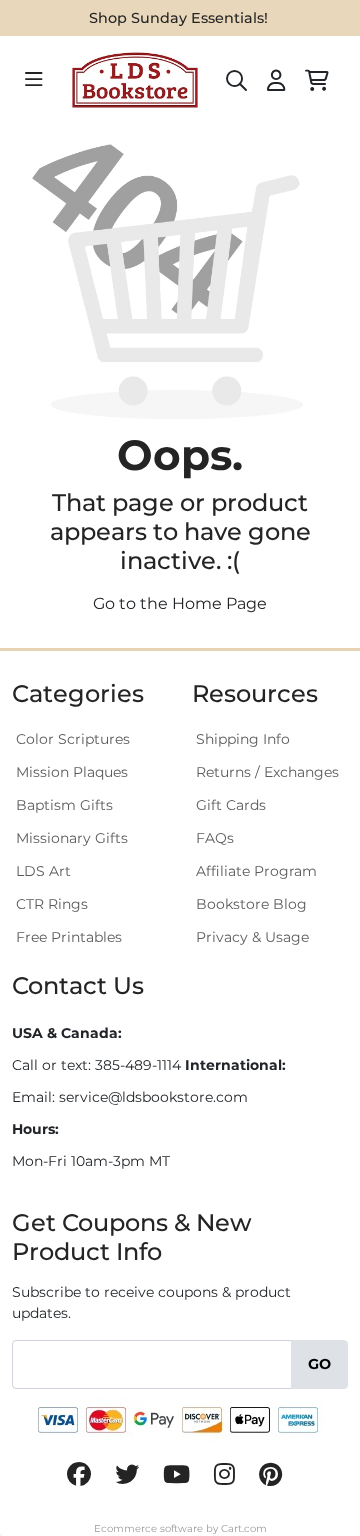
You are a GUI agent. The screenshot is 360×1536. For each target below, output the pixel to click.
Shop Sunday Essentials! (178, 18)
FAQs (215, 838)
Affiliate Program (256, 871)
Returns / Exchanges (267, 772)
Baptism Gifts (64, 805)
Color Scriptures (73, 739)
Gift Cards (231, 805)
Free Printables (69, 937)
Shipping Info (243, 739)
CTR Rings (52, 904)
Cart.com (244, 1528)
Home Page (219, 603)
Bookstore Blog (251, 904)
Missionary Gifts (72, 838)
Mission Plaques (72, 772)
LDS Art (43, 871)
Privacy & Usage (252, 937)
